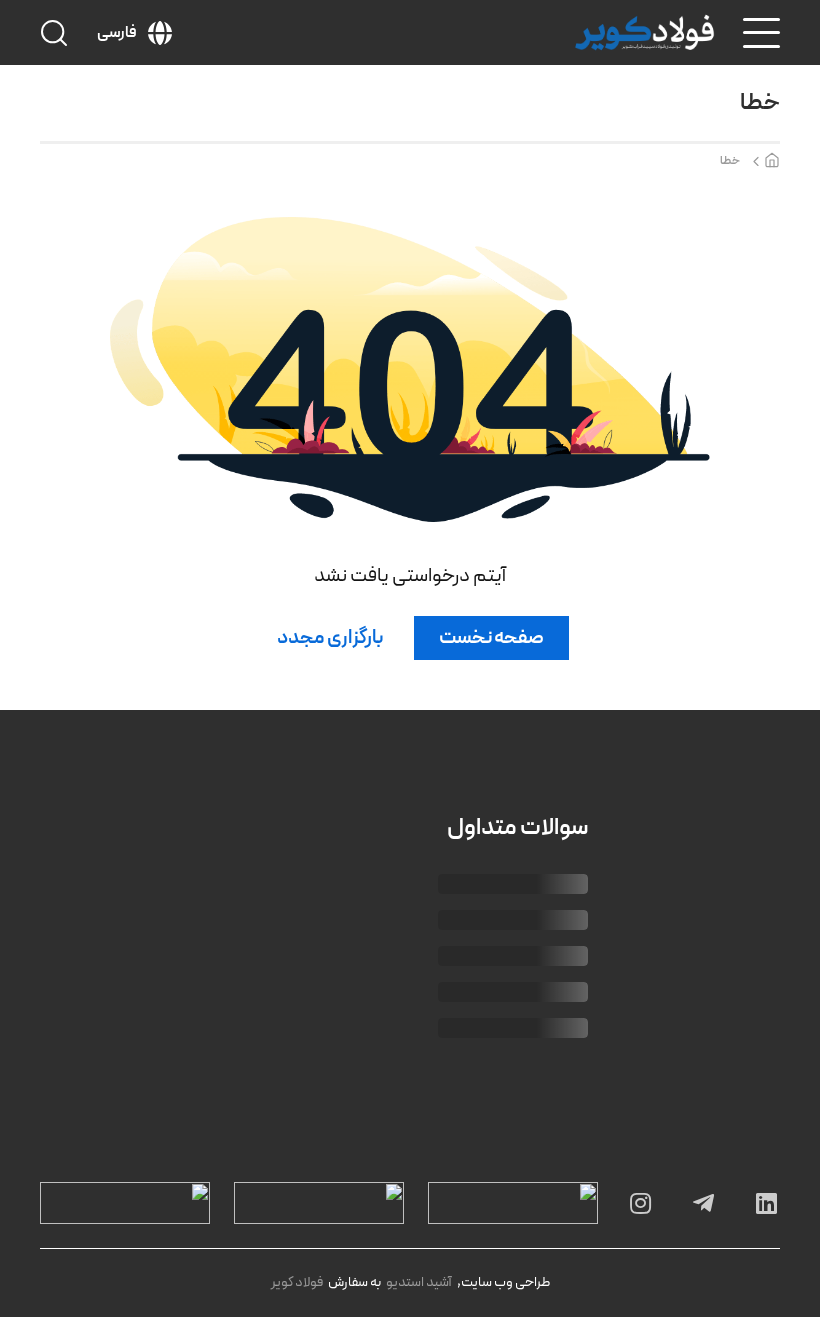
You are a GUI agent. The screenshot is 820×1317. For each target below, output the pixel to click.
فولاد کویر (297, 1282)
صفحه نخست (491, 638)
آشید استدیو (419, 1282)
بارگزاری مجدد (330, 638)
